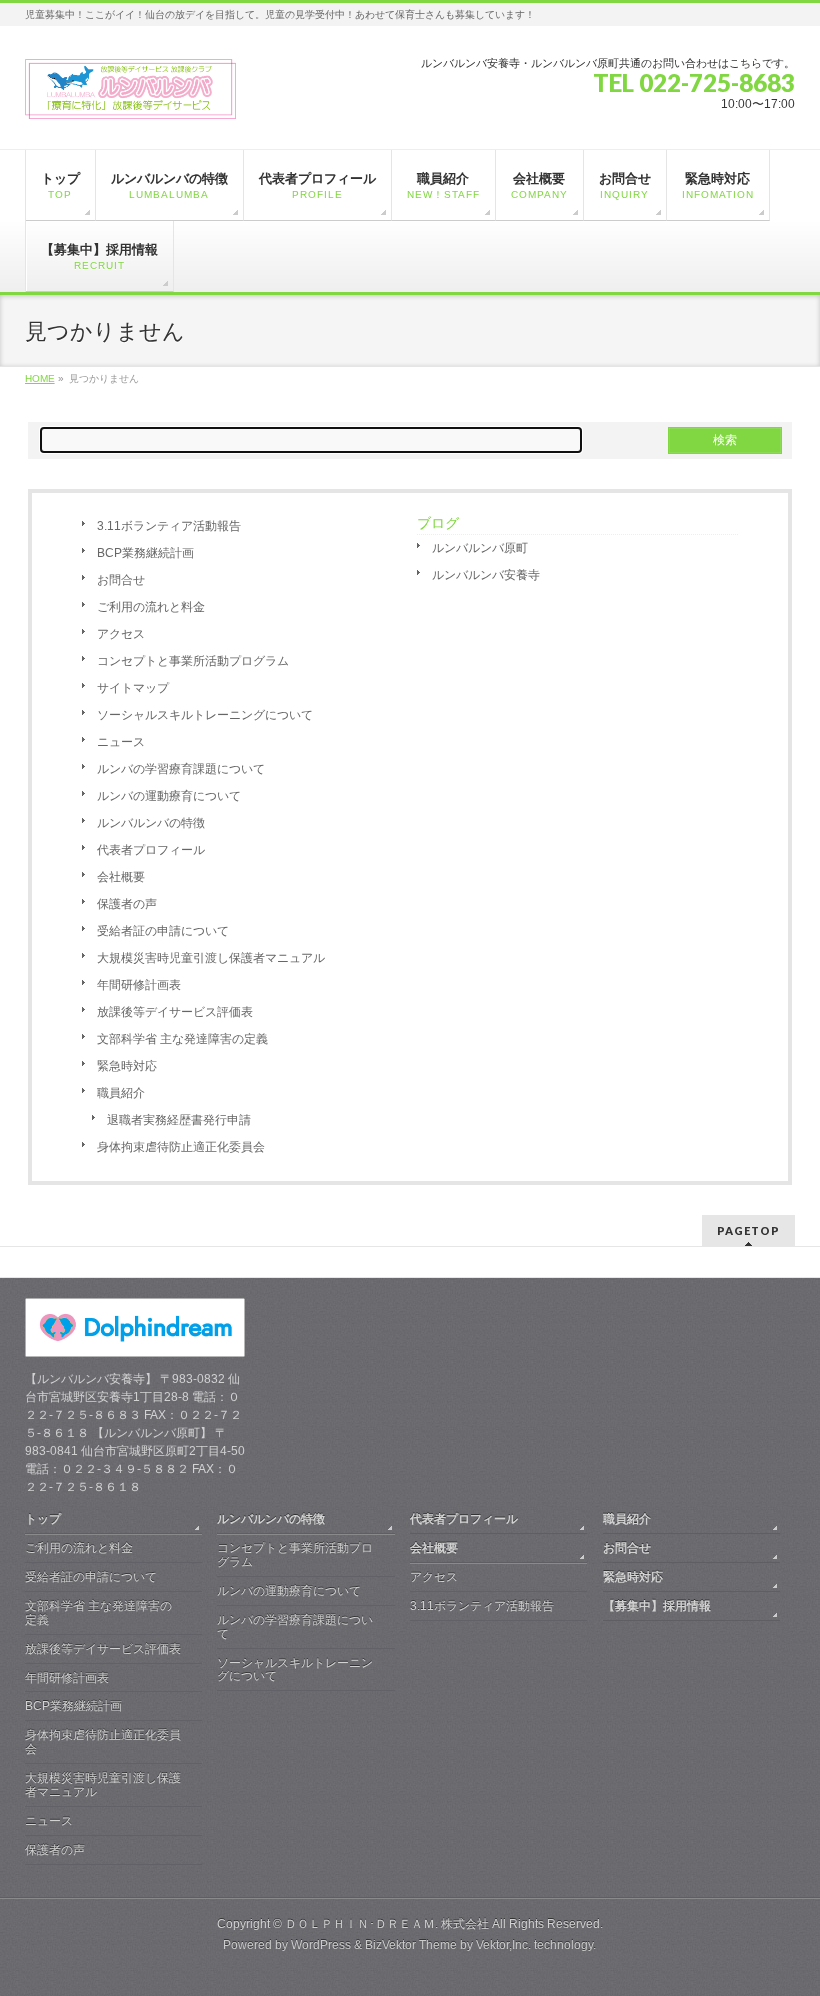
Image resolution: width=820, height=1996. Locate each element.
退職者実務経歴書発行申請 (179, 1120)
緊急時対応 (127, 1066)
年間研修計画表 (139, 985)
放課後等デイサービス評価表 (175, 1012)
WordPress (321, 1945)
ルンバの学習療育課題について (181, 769)
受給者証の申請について (163, 931)
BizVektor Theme (411, 1945)
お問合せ (121, 580)
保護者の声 (127, 904)
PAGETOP (748, 1230)
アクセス (121, 634)
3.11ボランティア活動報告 (169, 526)
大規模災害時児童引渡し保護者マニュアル (211, 958)
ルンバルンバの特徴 (151, 823)
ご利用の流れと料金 (151, 607)
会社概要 (121, 877)
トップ (43, 1519)
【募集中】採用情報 (657, 1606)
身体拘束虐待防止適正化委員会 (181, 1147)
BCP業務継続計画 (145, 553)
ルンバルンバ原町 (480, 548)
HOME (40, 378)
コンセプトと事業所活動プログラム (193, 661)
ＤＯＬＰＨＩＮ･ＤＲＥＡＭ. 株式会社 (387, 1924)
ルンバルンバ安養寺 (486, 575)
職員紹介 (121, 1093)
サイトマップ (133, 688)
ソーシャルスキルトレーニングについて (205, 715)
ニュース (121, 742)
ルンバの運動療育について (169, 796)
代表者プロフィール (151, 850)
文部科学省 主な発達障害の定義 (182, 1039)
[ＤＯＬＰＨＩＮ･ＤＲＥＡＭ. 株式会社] (131, 96)
